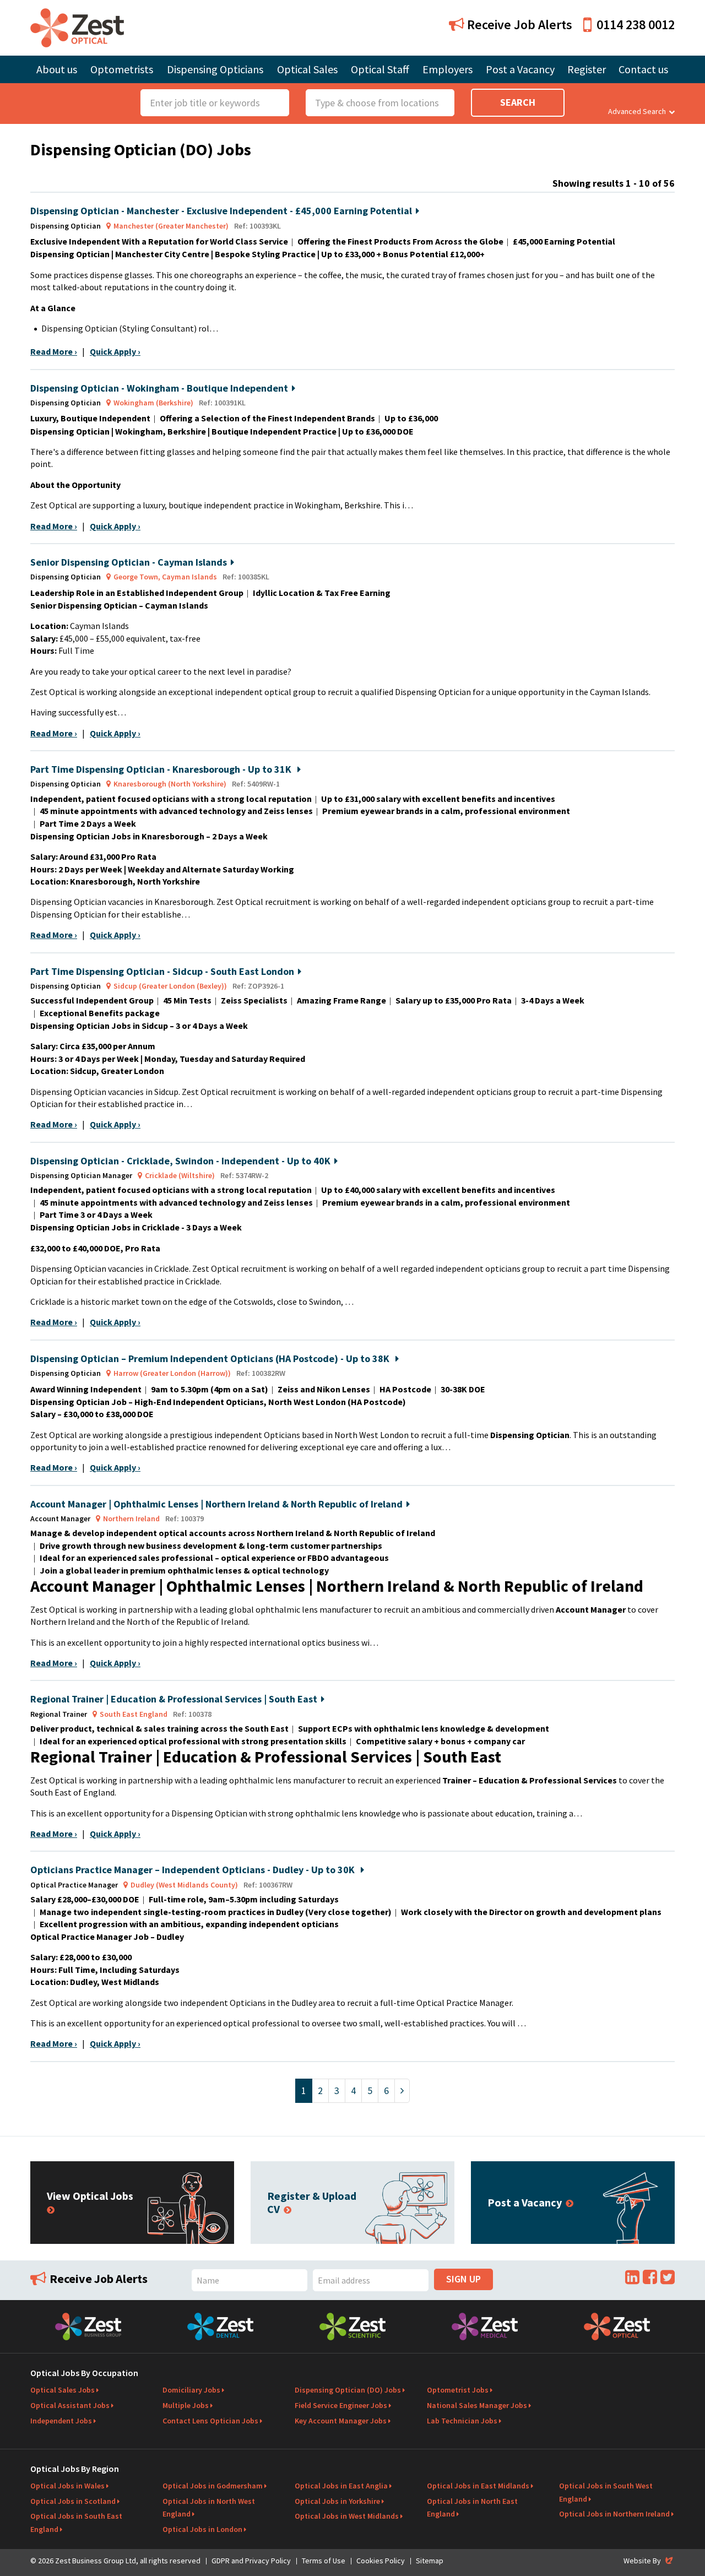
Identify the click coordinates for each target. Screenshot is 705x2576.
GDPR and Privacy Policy (251, 2561)
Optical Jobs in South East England (76, 2523)
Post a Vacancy (520, 69)
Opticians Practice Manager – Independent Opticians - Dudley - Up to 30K (194, 1870)
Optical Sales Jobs (63, 2390)
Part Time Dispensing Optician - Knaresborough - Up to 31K (162, 769)
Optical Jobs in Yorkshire (337, 2501)
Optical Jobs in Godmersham (213, 2486)
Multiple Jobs (186, 2405)
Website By (649, 2561)
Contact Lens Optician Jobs (210, 2421)
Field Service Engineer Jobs (341, 2405)
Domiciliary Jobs (191, 2390)
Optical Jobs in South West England (606, 2492)
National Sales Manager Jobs (477, 2405)
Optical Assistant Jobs (70, 2405)
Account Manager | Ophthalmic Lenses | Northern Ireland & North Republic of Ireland (216, 1504)
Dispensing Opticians (215, 69)
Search (518, 102)
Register (587, 69)
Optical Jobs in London (202, 2529)
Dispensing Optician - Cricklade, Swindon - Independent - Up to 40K (180, 1161)
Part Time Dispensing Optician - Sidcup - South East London (162, 971)
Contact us (643, 69)
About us (57, 69)
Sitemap (430, 2561)
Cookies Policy (381, 2561)
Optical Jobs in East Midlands (478, 2486)
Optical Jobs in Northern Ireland (614, 2514)
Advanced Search (637, 111)
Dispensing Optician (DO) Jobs (348, 2390)
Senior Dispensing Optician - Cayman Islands (129, 562)
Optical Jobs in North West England (209, 2508)
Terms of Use (324, 2561)
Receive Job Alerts (518, 25)
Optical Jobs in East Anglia (341, 2486)
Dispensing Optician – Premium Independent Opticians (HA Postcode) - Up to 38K (211, 1358)
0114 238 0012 (636, 25)
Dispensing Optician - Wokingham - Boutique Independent (159, 388)
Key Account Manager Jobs (341, 2421)
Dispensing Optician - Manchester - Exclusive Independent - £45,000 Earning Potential (221, 211)
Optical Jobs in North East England (472, 2508)
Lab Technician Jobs (462, 2421)
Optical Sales (307, 69)
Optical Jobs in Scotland (73, 2501)
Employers (448, 69)
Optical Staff (380, 69)
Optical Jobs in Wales (67, 2486)
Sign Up (463, 2279)
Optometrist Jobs (458, 2390)
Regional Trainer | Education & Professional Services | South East (174, 1699)
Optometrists (122, 69)
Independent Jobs (61, 2421)
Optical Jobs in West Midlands (347, 2516)
